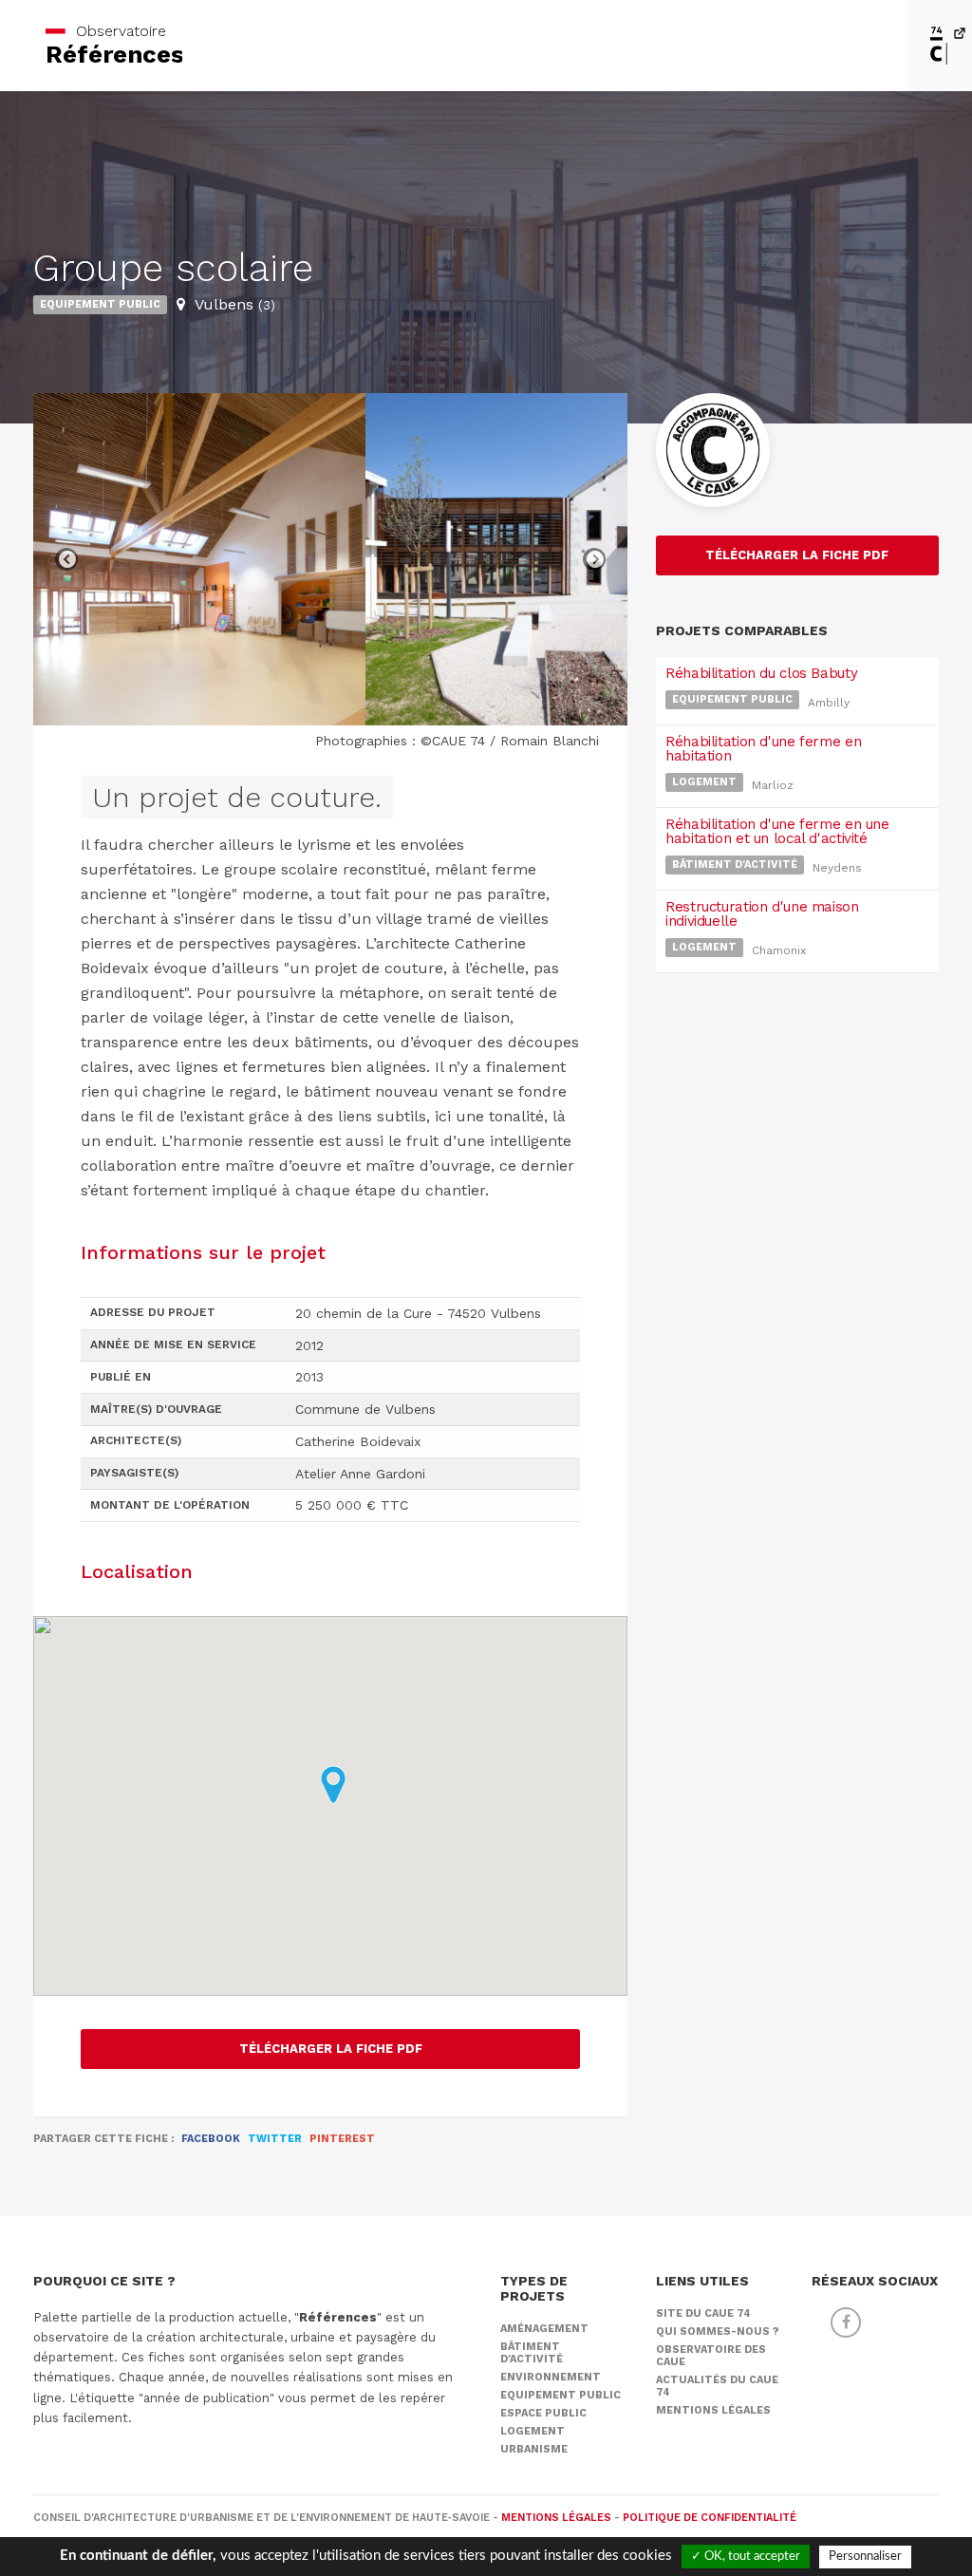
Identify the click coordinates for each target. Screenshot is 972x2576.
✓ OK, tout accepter (746, 2557)
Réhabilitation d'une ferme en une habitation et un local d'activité (777, 831)
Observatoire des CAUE (711, 2356)
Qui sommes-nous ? (718, 2332)
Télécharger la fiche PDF (331, 2049)
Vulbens (235, 304)
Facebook (211, 2139)
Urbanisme (534, 2449)
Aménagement (544, 2329)
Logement (704, 782)
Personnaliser (865, 2557)
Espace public (543, 2413)
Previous (66, 559)
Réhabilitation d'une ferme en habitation (763, 749)
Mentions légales (713, 2410)
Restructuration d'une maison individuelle (762, 914)
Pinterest (342, 2139)
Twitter (275, 2139)
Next (594, 559)
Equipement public (100, 304)
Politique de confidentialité (710, 2518)
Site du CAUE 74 (703, 2313)
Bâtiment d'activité (735, 865)
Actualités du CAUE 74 (717, 2386)
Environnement (551, 2377)
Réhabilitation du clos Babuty (761, 673)
